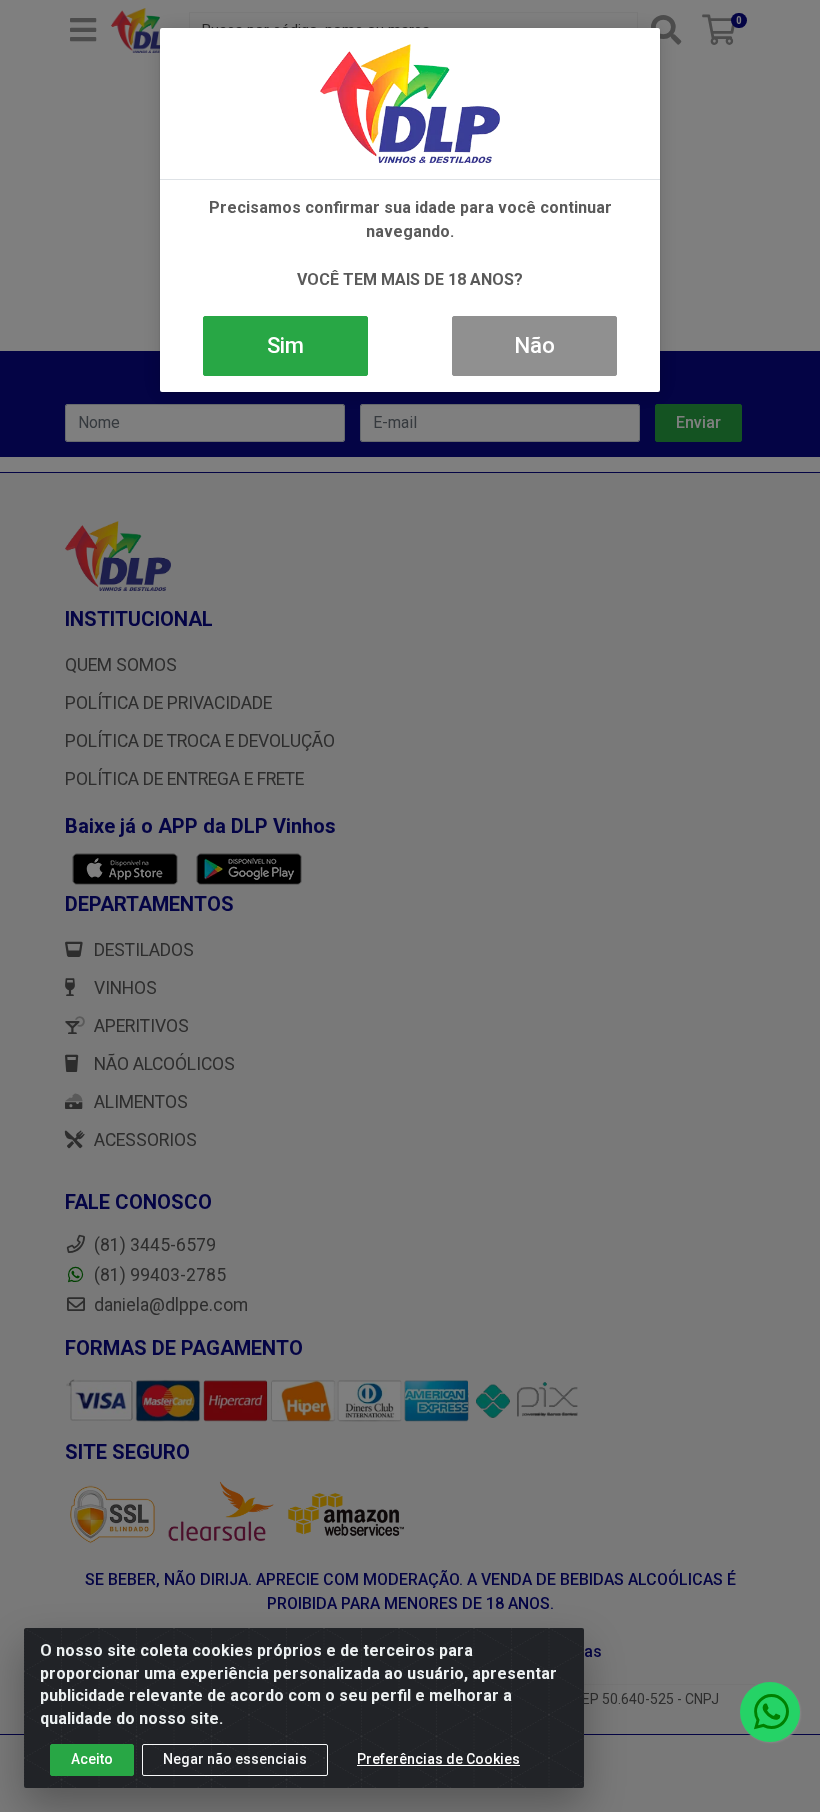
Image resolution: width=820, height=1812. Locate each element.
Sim (285, 345)
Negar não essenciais (235, 1759)
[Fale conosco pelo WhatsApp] (770, 1712)
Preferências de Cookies (438, 1759)
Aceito (92, 1759)
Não (534, 345)
